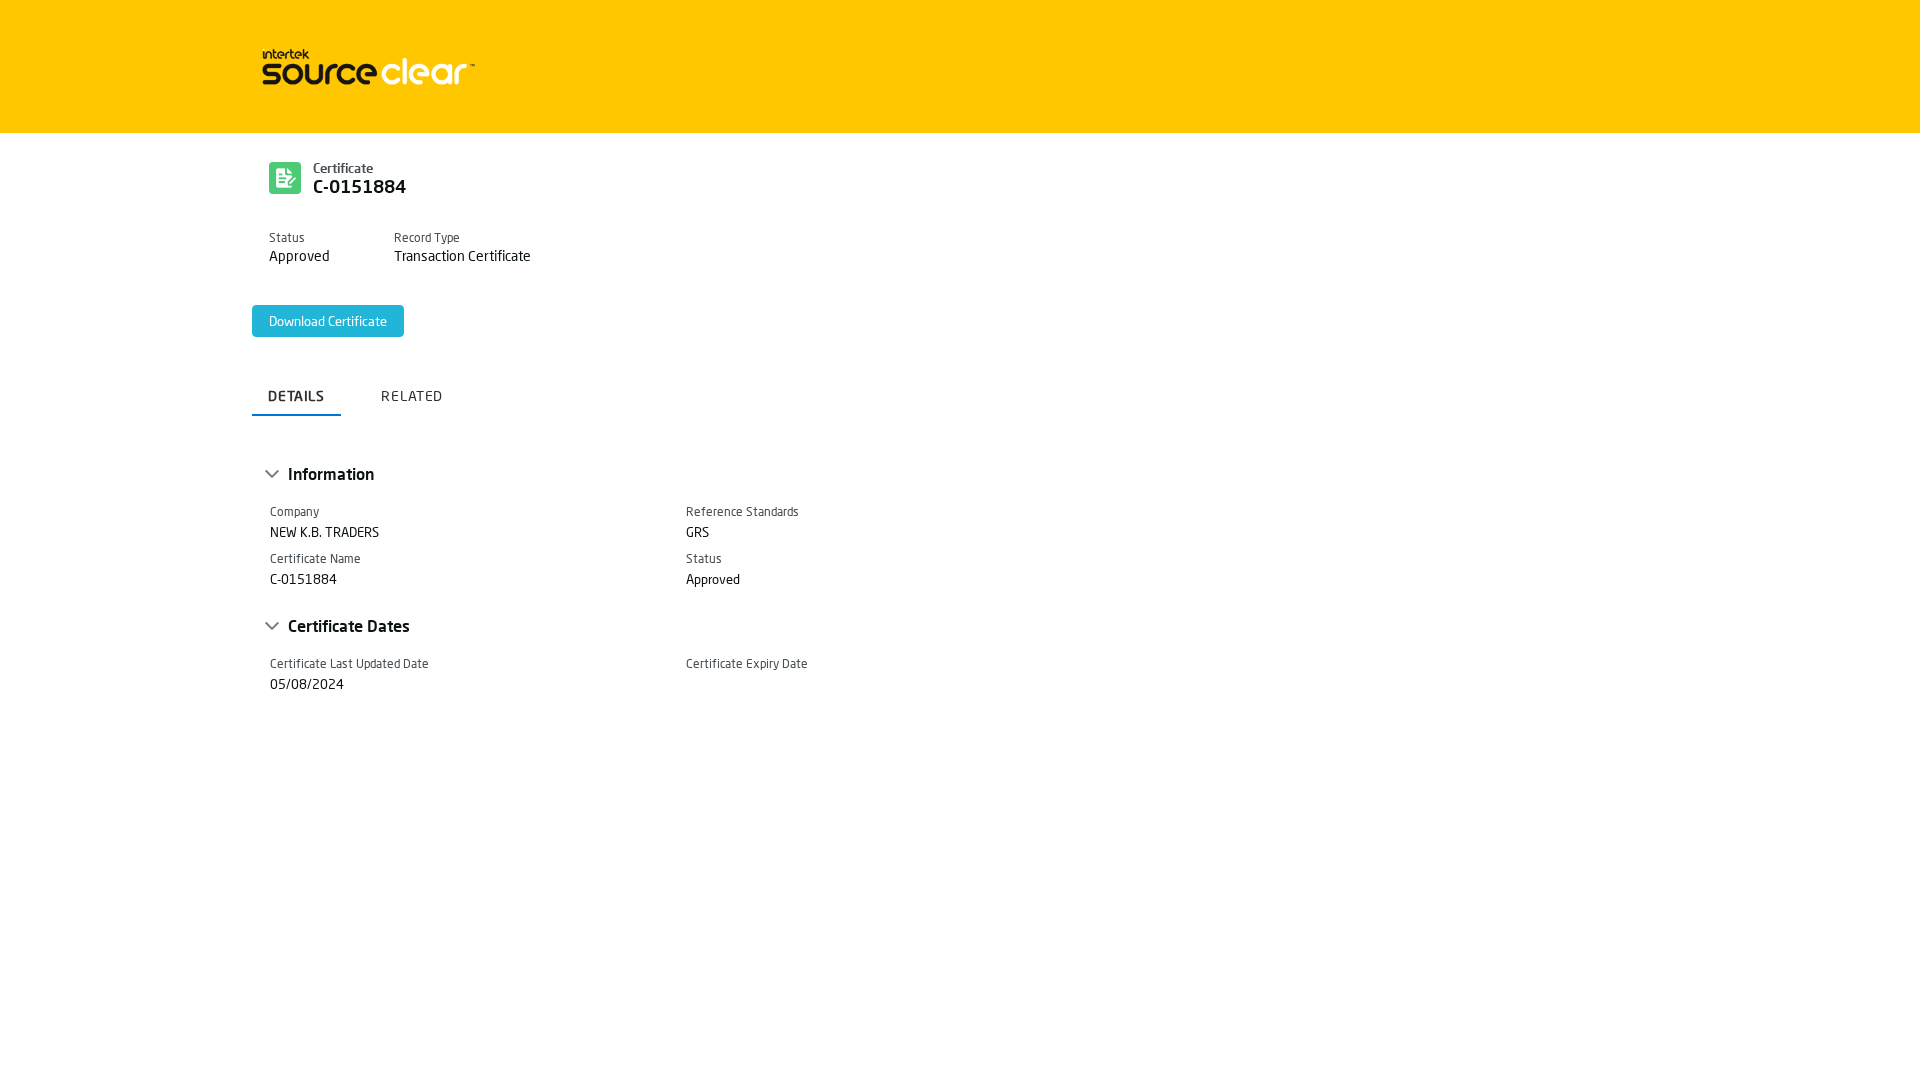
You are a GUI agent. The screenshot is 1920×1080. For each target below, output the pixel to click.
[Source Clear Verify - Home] (365, 66)
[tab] (296, 388)
